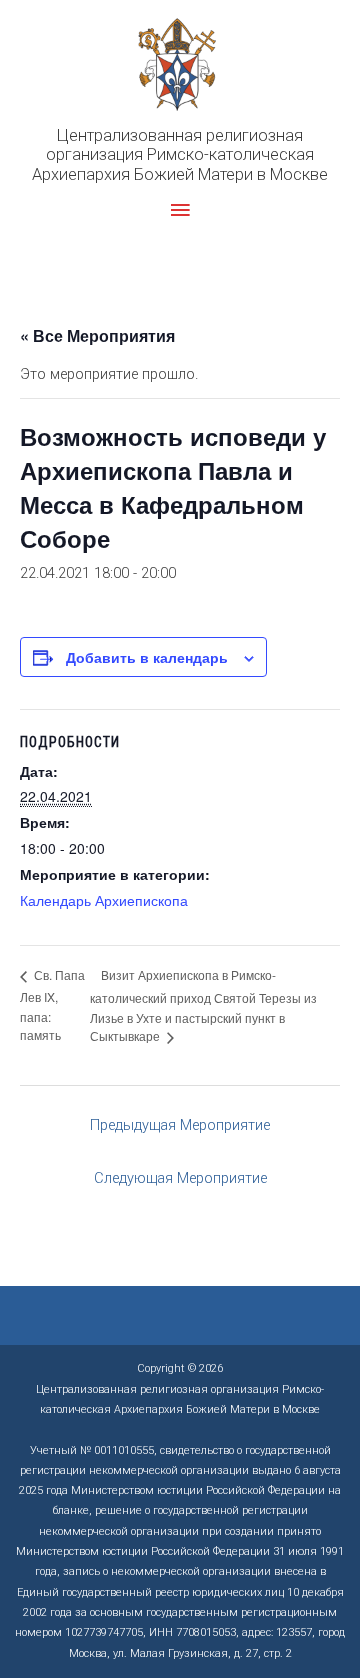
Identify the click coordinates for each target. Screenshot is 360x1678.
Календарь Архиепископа (104, 900)
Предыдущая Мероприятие (180, 1125)
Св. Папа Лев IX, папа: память (52, 1004)
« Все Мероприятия (97, 335)
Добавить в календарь (147, 657)
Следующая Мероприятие (180, 1178)
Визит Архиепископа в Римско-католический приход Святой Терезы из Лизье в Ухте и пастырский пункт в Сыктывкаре (203, 1005)
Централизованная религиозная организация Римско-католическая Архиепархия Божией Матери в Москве (180, 155)
